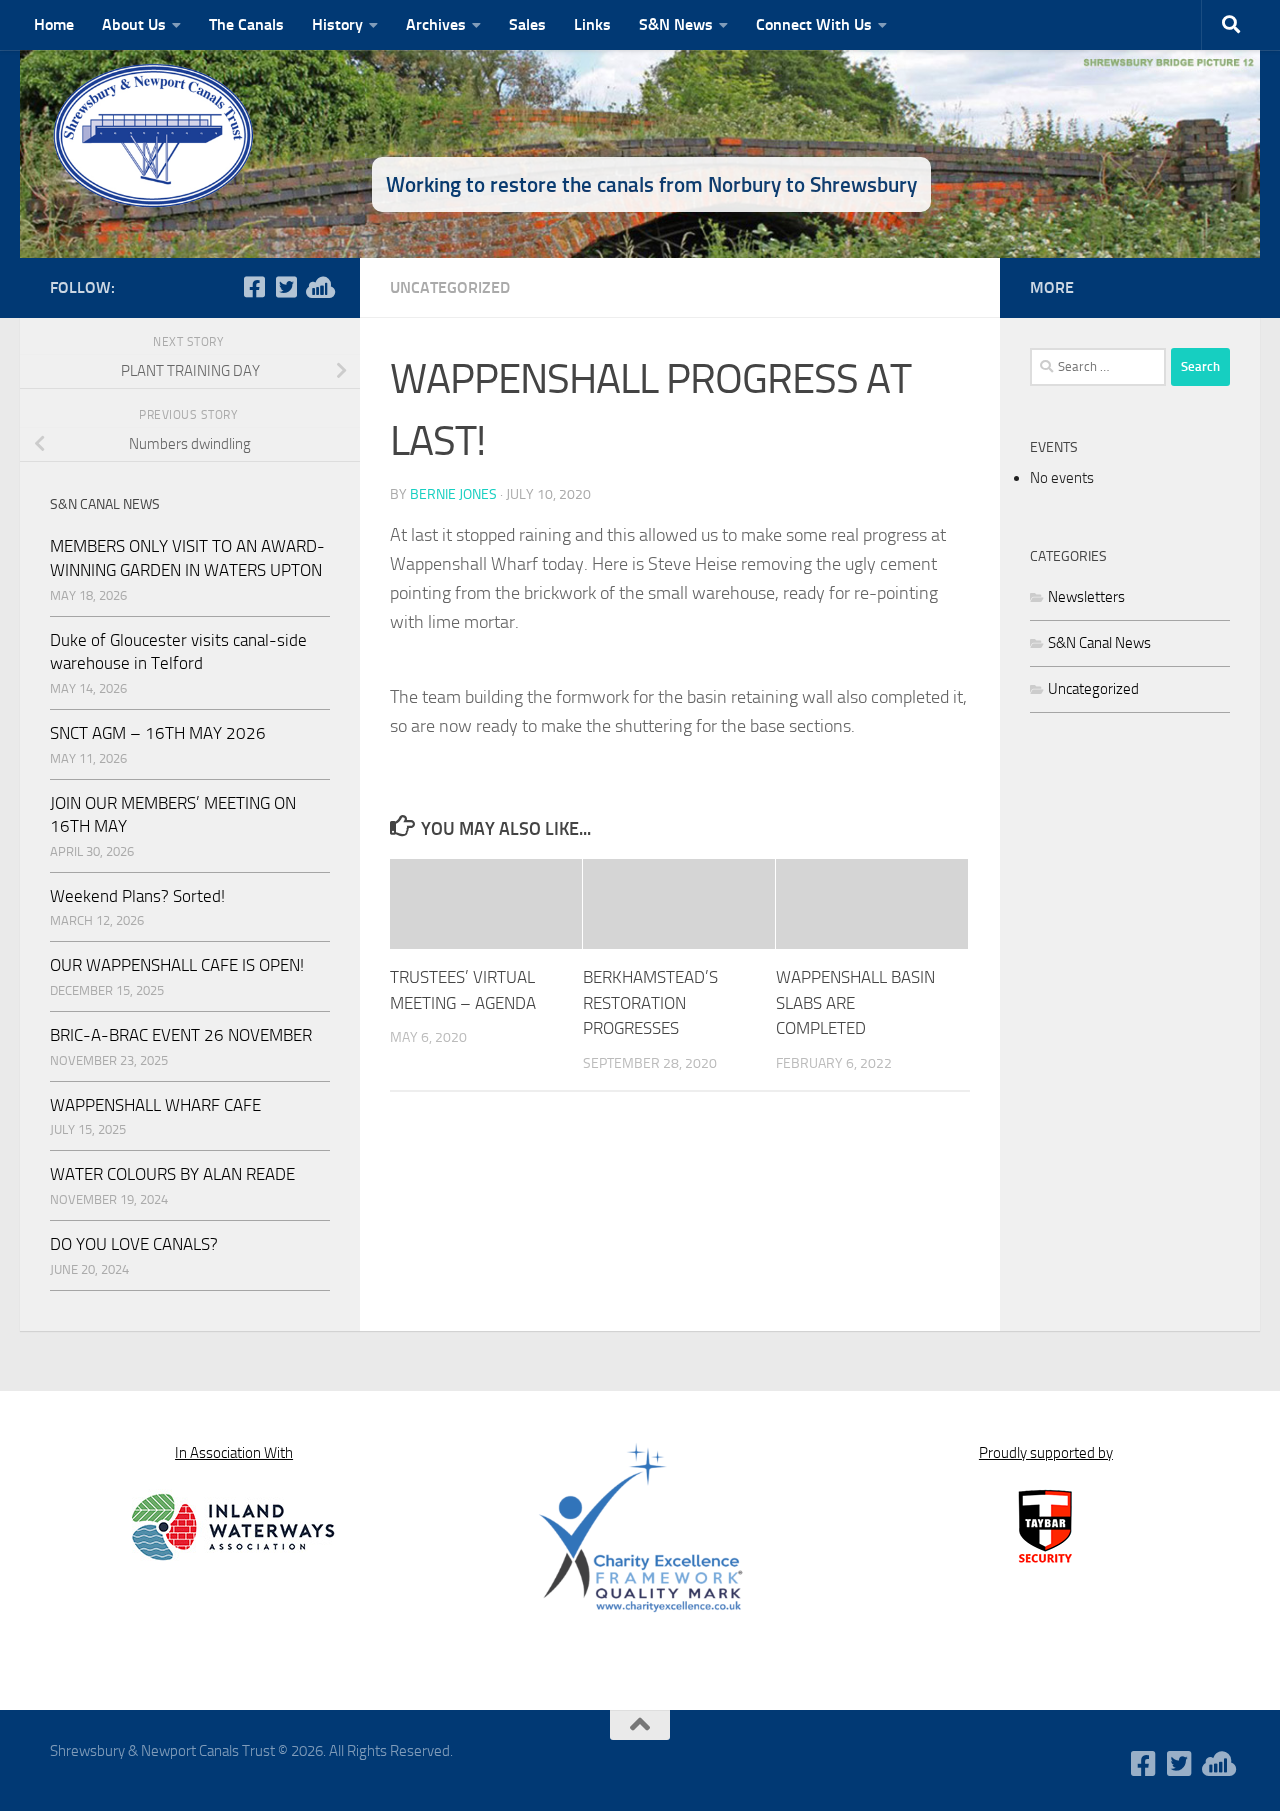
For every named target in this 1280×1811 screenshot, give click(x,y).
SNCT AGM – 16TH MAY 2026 (158, 733)
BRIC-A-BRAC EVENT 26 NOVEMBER (181, 1035)
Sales (527, 24)
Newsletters (1086, 597)
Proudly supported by (1046, 1453)
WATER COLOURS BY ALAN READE (172, 1174)
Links (592, 24)
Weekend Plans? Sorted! (137, 896)
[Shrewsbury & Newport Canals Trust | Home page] (155, 135)
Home (54, 24)
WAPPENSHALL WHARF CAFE (155, 1105)
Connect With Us (814, 24)
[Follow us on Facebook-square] (254, 287)
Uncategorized (450, 287)
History (337, 24)
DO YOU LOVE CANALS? (134, 1244)
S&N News (676, 24)
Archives (436, 24)
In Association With (234, 1453)
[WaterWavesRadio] (318, 287)
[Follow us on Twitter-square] (286, 287)
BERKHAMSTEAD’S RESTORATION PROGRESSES (650, 1002)
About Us (134, 24)
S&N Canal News (1099, 643)
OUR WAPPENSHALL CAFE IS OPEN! (177, 965)
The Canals (246, 24)
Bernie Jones (453, 494)
